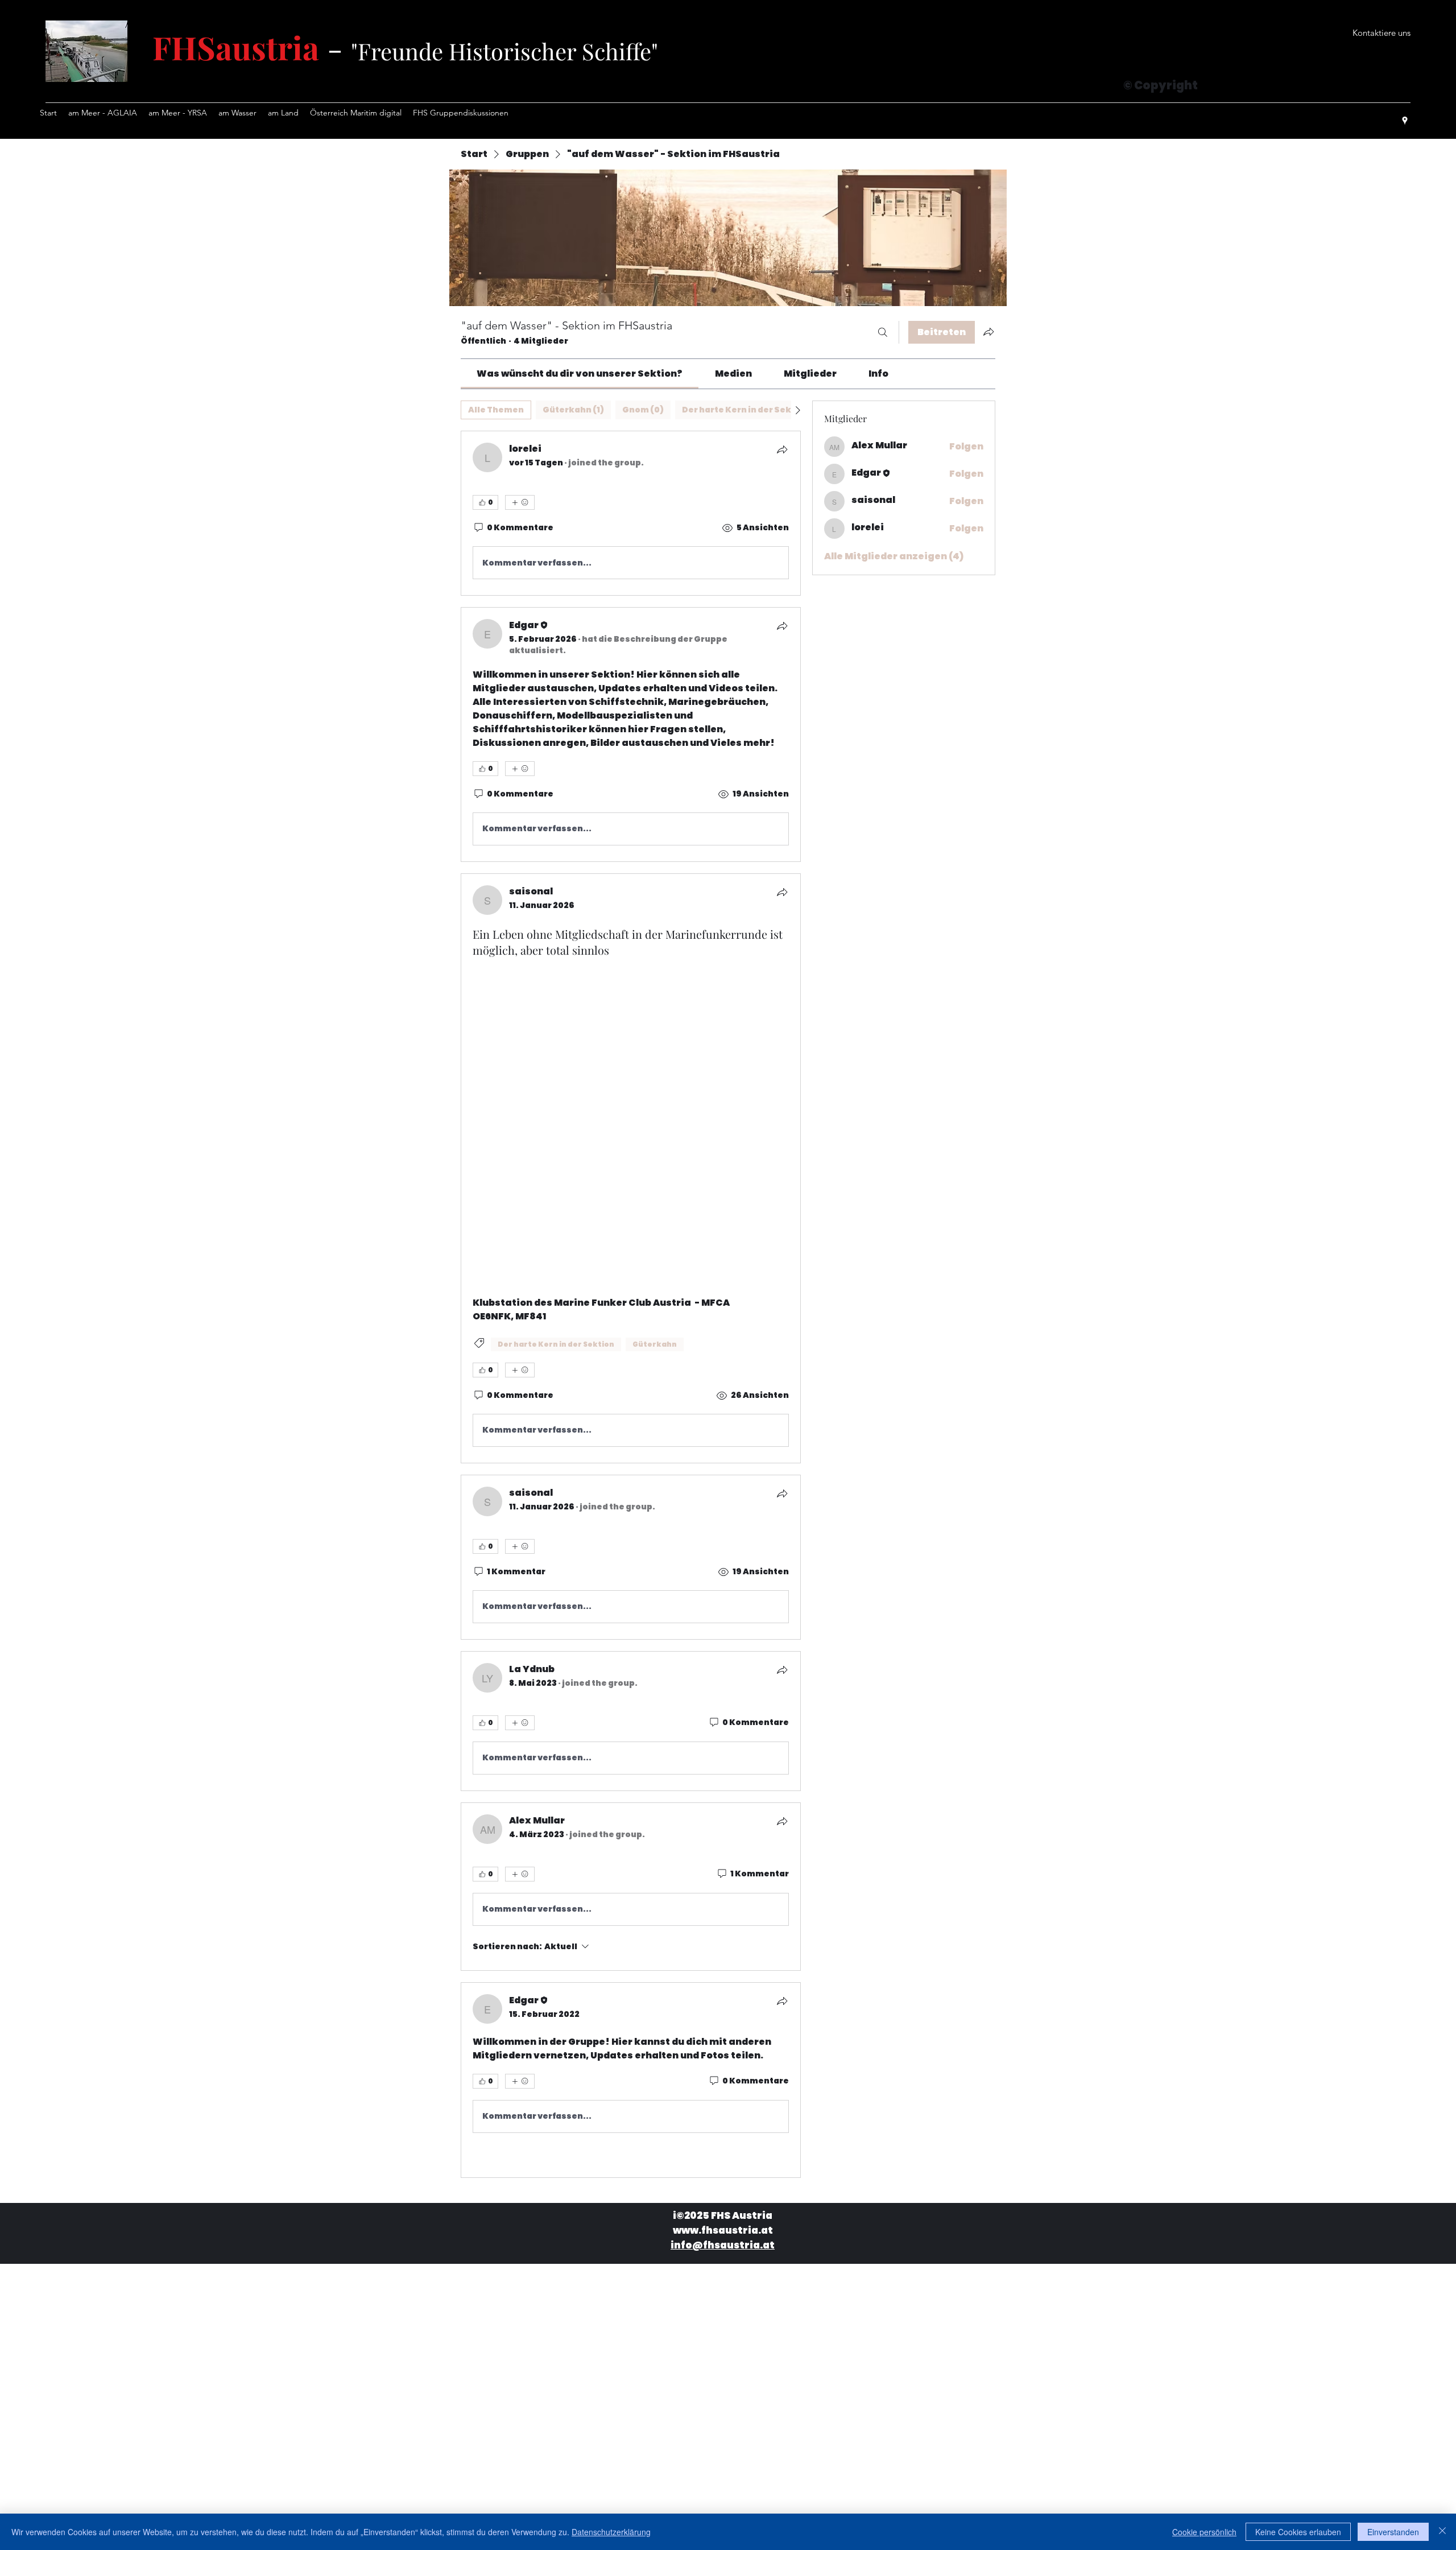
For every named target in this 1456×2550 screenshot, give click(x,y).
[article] (631, 513)
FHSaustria (236, 47)
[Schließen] (1442, 2532)
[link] (580, 374)
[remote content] (631, 1095)
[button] (1381, 33)
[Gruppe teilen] (988, 332)
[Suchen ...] (883, 332)
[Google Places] (1405, 121)
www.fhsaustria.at (723, 2194)
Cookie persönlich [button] (1204, 2532)
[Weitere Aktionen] (782, 1883)
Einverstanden (1393, 2532)
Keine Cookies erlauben (1298, 2532)
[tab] (496, 410)
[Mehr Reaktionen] (520, 502)
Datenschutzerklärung (611, 2532)
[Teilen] (782, 449)
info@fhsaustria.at (723, 2209)
